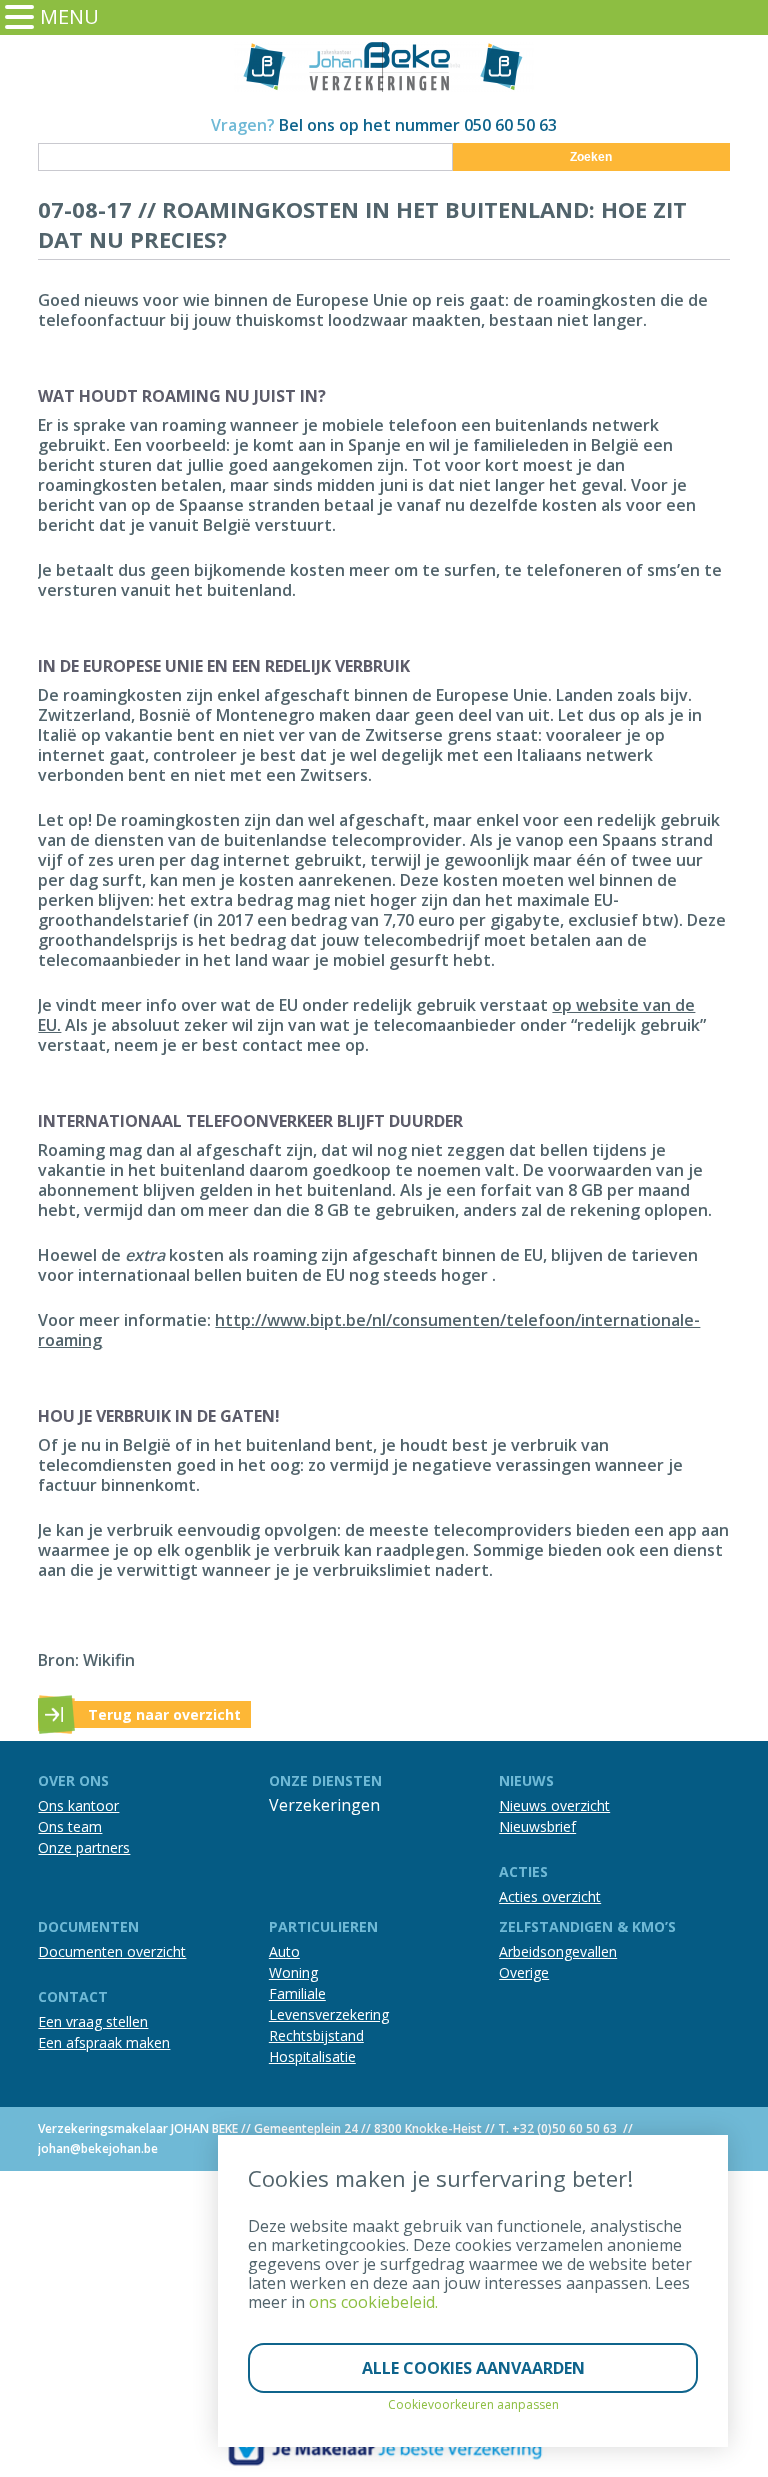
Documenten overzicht (112, 1951)
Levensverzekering (329, 2014)
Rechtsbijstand (316, 2035)
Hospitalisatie (312, 2056)
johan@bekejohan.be (98, 2148)
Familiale (297, 1993)
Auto (284, 1951)
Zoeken (591, 157)
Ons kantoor (78, 1805)
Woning (293, 1972)
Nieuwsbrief (537, 1826)
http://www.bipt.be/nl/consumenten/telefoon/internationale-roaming (369, 1330)
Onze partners (84, 1847)
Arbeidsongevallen (558, 1951)
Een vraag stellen (93, 2021)
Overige (524, 1972)
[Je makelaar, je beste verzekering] (383, 2448)
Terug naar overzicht (164, 1714)
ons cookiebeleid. (373, 2302)
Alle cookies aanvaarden (473, 2368)
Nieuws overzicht (554, 1805)
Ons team (70, 1826)
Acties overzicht (550, 1896)
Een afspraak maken (104, 2042)
